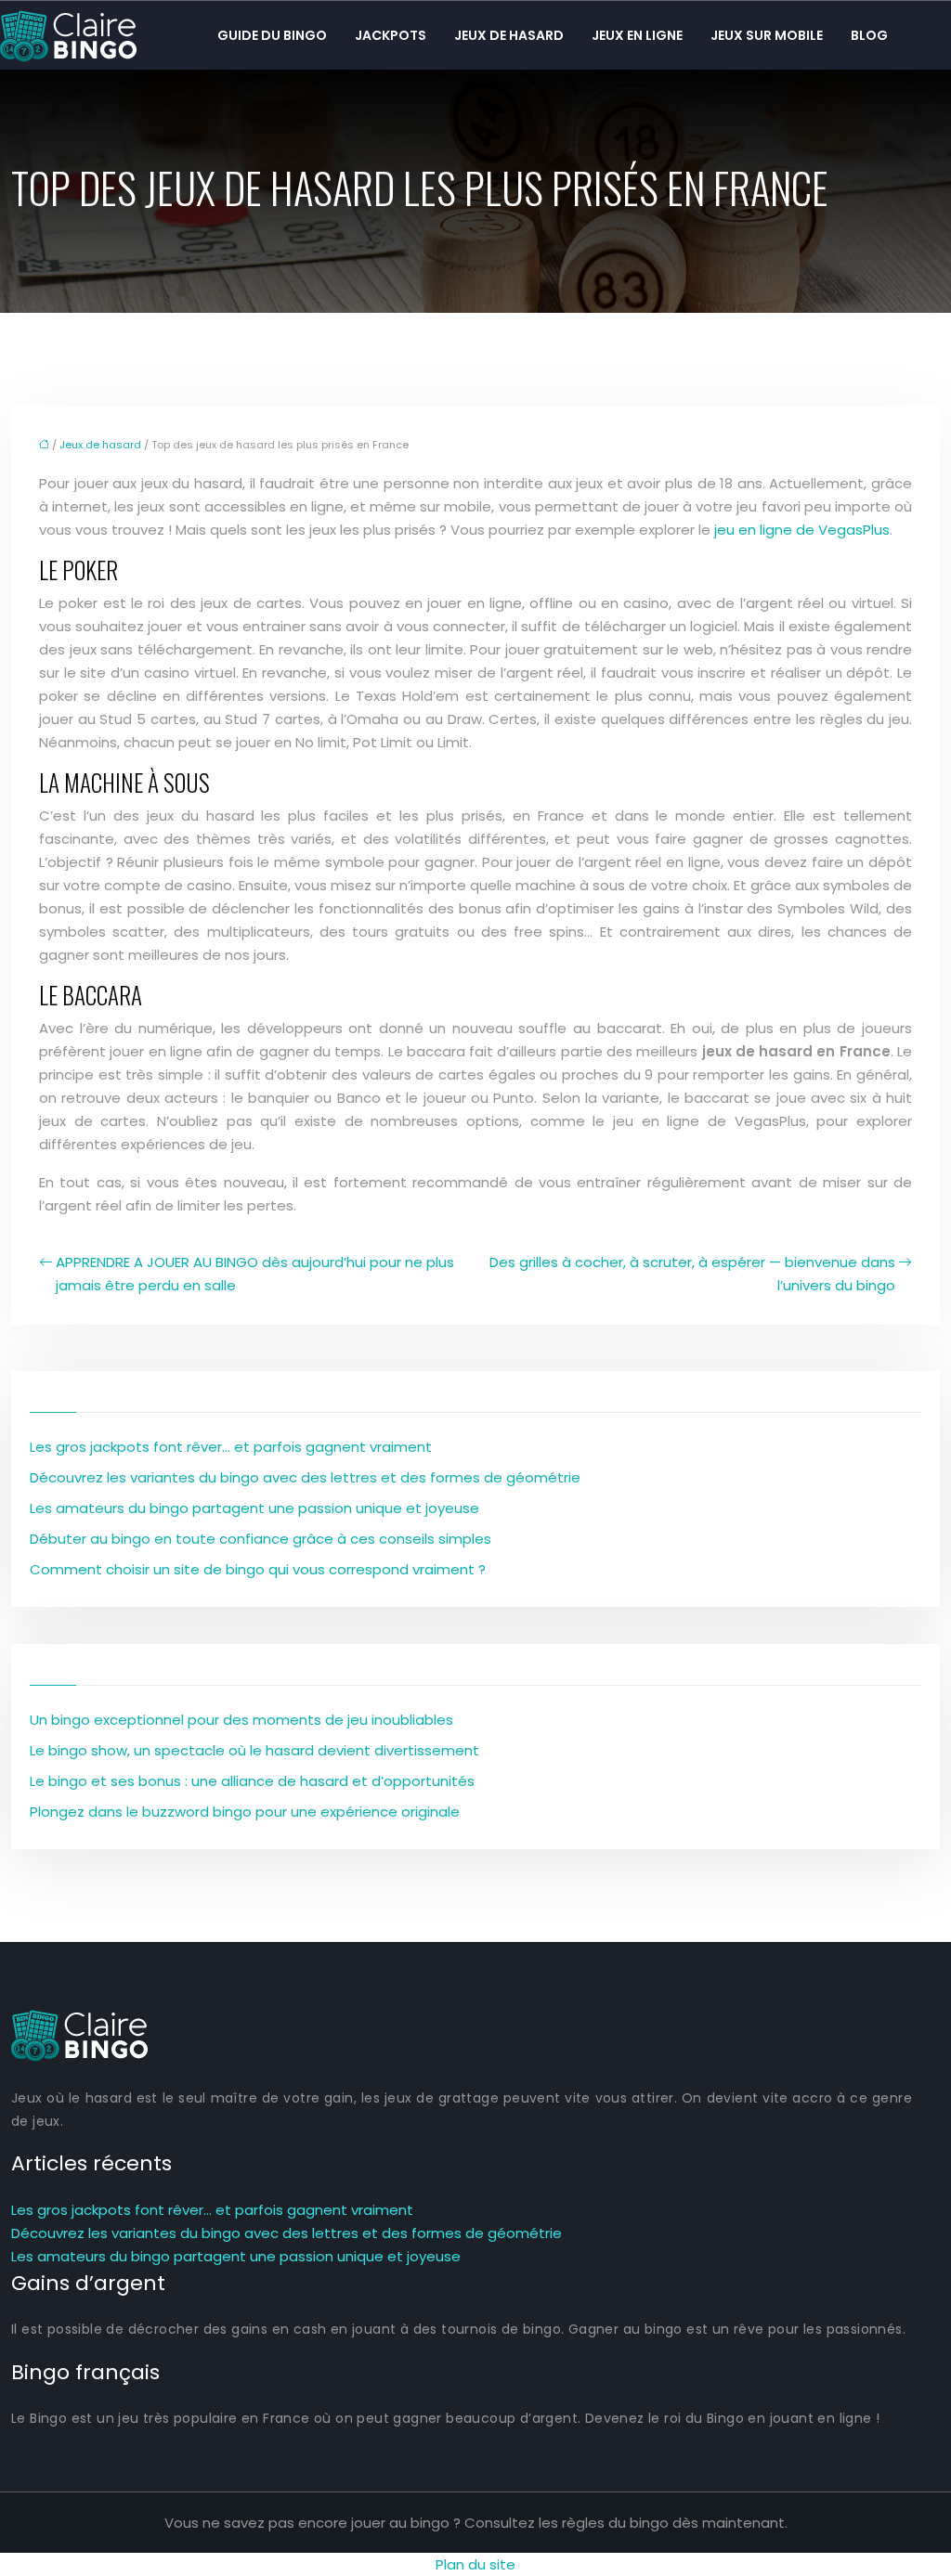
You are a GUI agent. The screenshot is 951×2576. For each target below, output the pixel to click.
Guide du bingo (272, 35)
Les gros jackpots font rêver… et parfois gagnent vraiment (231, 1447)
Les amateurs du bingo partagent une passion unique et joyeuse (254, 1508)
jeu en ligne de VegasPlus (802, 530)
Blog (869, 35)
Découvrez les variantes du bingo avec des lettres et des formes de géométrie (305, 1477)
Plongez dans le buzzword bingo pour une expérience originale (245, 1812)
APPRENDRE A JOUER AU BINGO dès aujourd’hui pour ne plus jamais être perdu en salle (255, 1274)
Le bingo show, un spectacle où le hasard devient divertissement (254, 1750)
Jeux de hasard (509, 35)
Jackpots (391, 35)
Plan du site (475, 2564)
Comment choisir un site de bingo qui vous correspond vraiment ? (258, 1569)
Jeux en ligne (637, 35)
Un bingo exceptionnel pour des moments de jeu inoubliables (241, 1720)
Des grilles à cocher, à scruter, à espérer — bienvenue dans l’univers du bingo (692, 1274)
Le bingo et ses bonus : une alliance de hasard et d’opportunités (252, 1781)
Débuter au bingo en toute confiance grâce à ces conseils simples (261, 1539)
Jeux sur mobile (767, 35)
